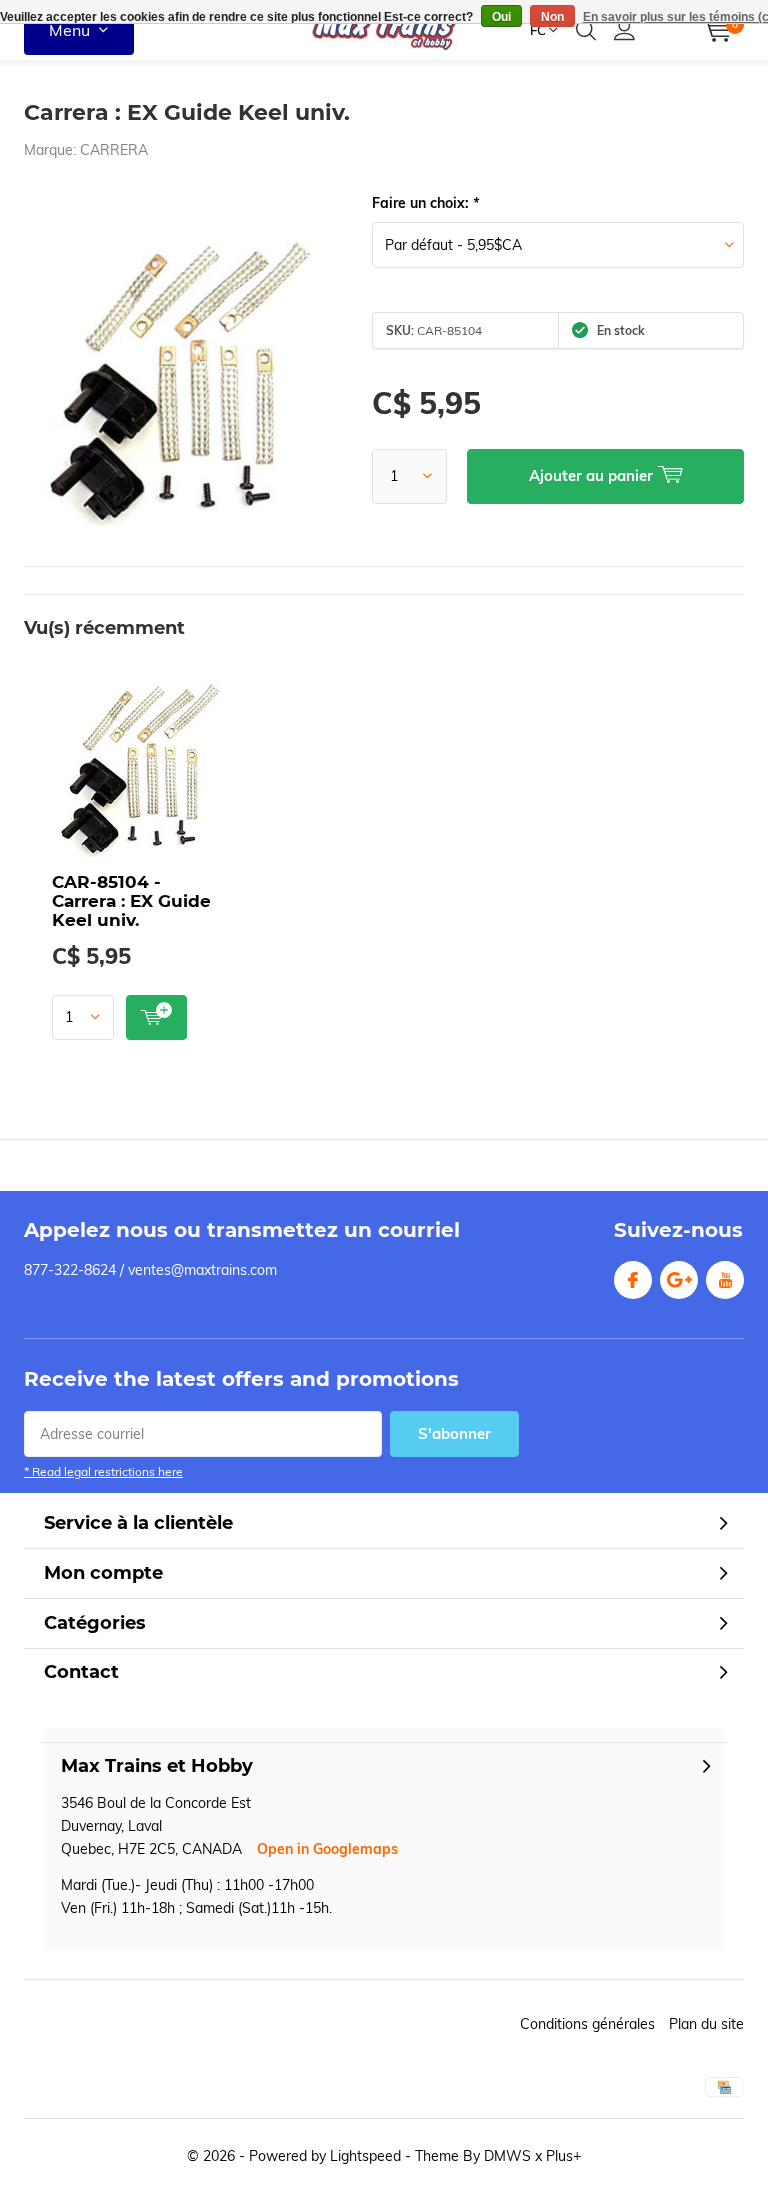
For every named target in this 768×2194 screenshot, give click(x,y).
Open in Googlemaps (327, 1849)
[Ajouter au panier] (156, 1017)
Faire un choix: (425, 203)
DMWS (507, 2156)
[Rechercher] (586, 30)
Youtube (725, 1280)
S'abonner (454, 1433)
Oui (501, 17)
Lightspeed (365, 2156)
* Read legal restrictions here (103, 1471)
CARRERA (114, 150)
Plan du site (706, 2024)
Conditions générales (587, 2024)
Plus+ (563, 2156)
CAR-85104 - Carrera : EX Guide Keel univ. (131, 901)
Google (679, 1280)
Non (552, 17)
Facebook (633, 1280)
